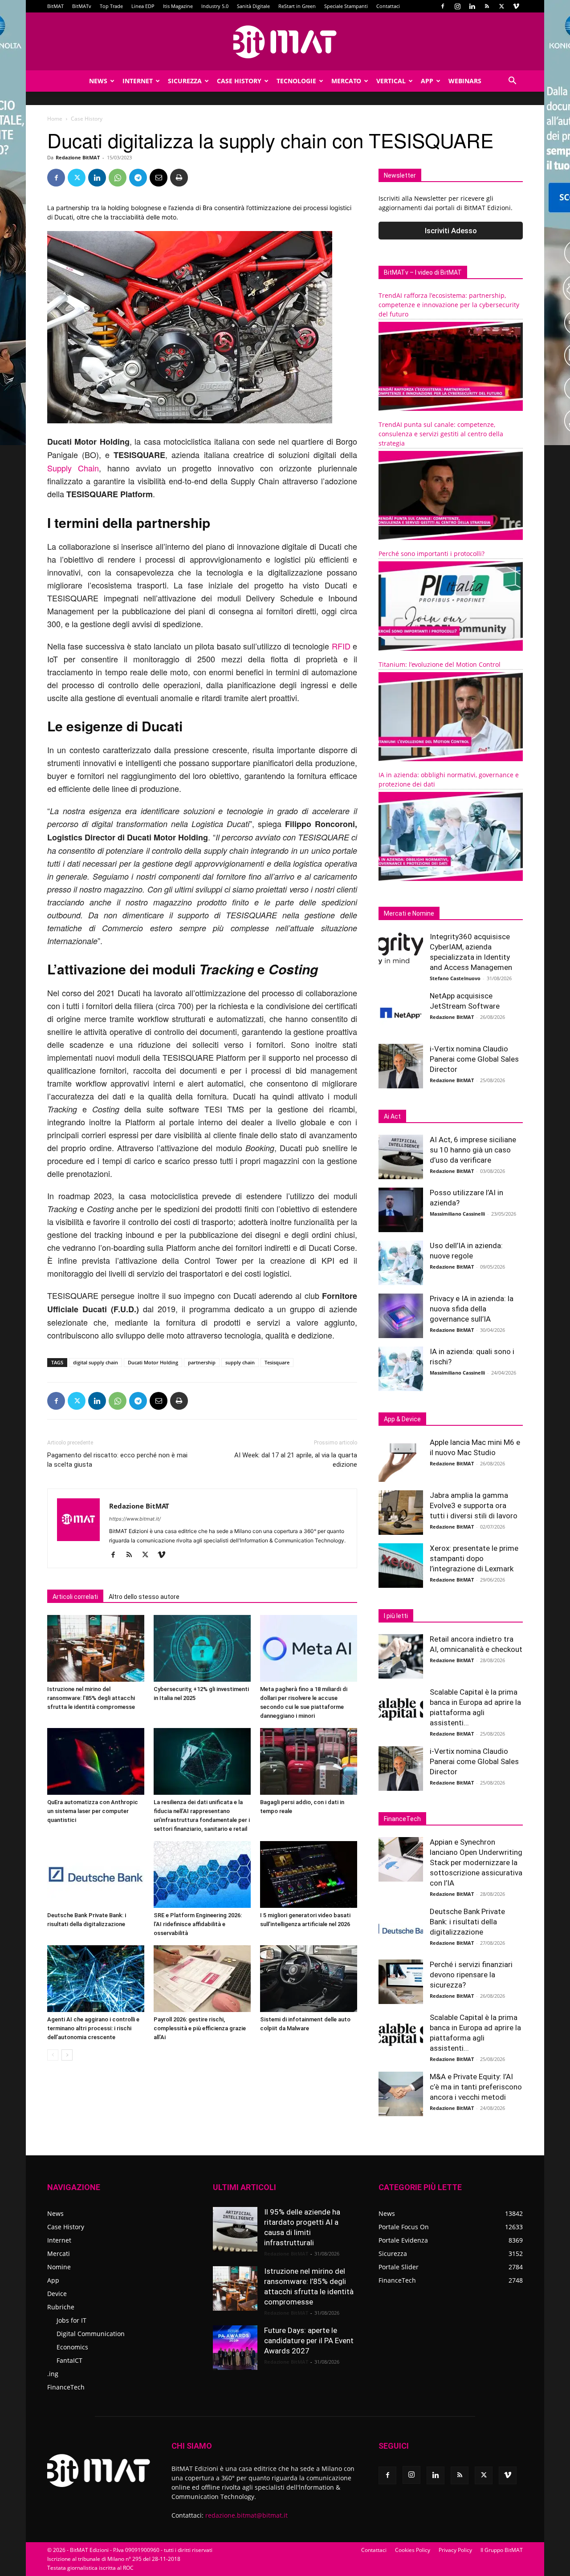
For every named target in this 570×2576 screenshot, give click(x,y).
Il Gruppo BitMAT (502, 2550)
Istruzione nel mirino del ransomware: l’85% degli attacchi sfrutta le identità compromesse (91, 1698)
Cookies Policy (413, 2550)
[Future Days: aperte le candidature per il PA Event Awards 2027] (235, 2348)
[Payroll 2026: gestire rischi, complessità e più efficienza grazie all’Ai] (202, 1979)
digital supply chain (96, 1362)
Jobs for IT (71, 2320)
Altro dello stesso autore (144, 1597)
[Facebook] (443, 6)
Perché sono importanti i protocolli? (432, 554)
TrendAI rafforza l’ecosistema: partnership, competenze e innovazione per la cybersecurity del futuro (449, 305)
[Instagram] (457, 6)
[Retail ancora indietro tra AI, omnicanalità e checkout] (401, 1656)
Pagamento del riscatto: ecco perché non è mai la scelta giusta (117, 1460)
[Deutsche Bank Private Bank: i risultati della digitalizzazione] (96, 1874)
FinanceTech (66, 2387)
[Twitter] (501, 6)
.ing (53, 2374)
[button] (512, 82)
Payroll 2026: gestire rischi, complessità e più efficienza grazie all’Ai (200, 2028)
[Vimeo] (516, 6)
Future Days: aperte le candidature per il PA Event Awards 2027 (309, 2341)
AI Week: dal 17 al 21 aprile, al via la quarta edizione (296, 1460)
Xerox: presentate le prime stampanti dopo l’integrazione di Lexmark (474, 1558)
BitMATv (82, 6)
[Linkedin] (472, 6)
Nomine (59, 2267)
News (98, 81)
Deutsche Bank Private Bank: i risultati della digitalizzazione (467, 1922)
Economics (72, 2347)
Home (55, 119)
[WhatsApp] (118, 178)
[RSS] (487, 6)
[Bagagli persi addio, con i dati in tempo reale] (309, 1761)
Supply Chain (73, 468)
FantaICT (69, 2360)
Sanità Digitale (253, 6)
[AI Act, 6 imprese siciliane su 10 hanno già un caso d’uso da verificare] (401, 1157)
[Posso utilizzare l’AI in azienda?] (401, 1210)
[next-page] (67, 2055)
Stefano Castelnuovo (455, 978)
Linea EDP (143, 6)
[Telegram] (138, 178)
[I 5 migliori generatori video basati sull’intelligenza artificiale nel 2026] (309, 1874)
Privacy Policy (455, 2550)
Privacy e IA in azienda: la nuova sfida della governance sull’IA (472, 1309)
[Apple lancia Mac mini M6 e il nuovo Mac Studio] (401, 1460)
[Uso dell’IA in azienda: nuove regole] (401, 1263)
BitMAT (55, 6)
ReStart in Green (297, 6)
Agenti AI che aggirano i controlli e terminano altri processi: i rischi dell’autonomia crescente (93, 2028)
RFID (341, 646)
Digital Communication (91, 2334)
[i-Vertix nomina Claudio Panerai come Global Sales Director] (401, 1066)
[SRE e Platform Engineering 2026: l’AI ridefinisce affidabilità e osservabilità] (202, 1874)
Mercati (59, 2253)
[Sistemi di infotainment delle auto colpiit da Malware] (309, 1979)
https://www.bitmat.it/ (135, 1519)
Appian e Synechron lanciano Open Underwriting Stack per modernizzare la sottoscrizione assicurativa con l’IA (476, 1862)
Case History (239, 81)
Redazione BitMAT (78, 157)
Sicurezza (185, 81)
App (427, 81)
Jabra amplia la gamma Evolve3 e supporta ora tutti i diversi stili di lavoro (474, 1505)
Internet (138, 81)
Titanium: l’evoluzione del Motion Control (440, 664)
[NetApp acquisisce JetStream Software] (401, 1013)
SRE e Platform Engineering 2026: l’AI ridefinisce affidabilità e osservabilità (198, 1924)
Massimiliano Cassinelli (457, 1214)
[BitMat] (285, 42)
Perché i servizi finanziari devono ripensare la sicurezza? (471, 1975)
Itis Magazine (178, 6)
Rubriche (61, 2307)
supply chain (240, 1362)
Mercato (346, 81)
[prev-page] (53, 2055)
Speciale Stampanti (346, 6)
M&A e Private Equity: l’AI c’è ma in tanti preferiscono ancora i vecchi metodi (476, 2087)
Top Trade (111, 6)
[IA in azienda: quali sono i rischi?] (401, 1369)
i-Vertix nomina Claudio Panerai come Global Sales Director (474, 1059)
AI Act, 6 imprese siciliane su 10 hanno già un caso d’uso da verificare (473, 1150)
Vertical (391, 81)
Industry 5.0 (215, 6)
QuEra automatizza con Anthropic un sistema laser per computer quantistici (93, 1811)
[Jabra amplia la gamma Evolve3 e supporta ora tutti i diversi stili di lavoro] (401, 1513)
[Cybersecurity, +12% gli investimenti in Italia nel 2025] (202, 1648)
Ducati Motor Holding (153, 1362)
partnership (202, 1362)
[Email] (159, 178)
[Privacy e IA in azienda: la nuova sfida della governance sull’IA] (401, 1316)
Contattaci (388, 6)
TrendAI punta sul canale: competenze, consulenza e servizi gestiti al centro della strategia (441, 434)
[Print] (179, 178)
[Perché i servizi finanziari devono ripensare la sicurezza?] (401, 1982)
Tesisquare (277, 1362)
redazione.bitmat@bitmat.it (246, 2515)
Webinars (465, 81)
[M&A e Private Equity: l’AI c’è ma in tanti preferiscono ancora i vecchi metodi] (401, 2094)
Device (57, 2294)
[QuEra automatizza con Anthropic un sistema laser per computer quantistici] (96, 1761)
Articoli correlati (75, 1597)
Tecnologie (296, 81)
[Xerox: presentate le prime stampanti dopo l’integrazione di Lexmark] (401, 1566)
